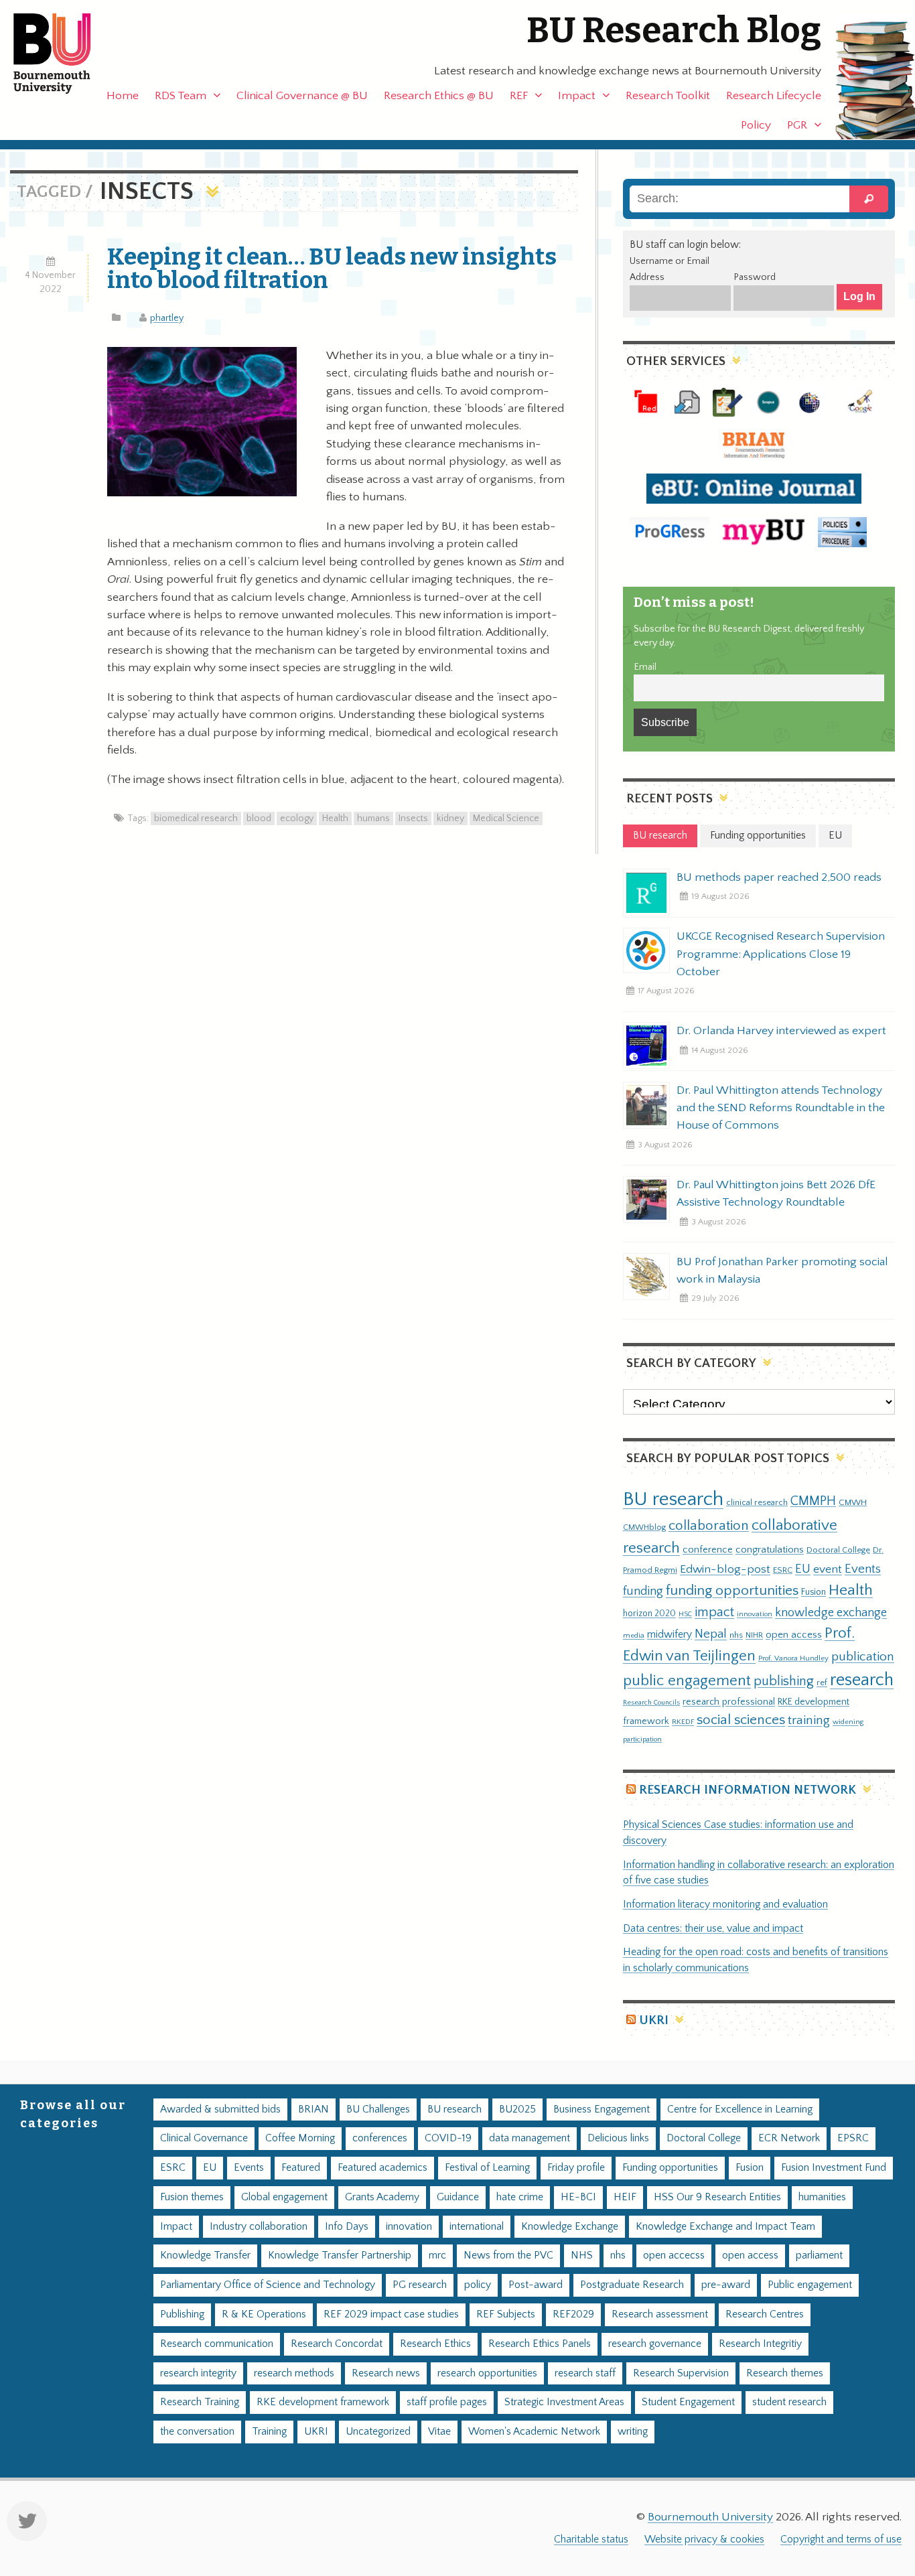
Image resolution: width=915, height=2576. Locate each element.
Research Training (200, 2402)
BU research (673, 1499)
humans (373, 818)
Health (335, 818)
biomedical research (196, 818)
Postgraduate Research (632, 2285)
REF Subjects (506, 2314)
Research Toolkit (668, 96)
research (862, 1680)
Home (123, 96)
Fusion (814, 1592)
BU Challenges (378, 2109)
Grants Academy (382, 2197)
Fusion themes (192, 2197)
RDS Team (181, 96)
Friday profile (576, 2168)
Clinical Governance (204, 2138)
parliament (819, 2256)
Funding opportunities (670, 2168)
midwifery (670, 1635)
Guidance (458, 2197)
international (477, 2227)
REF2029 (573, 2314)
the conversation (197, 2432)
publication (863, 1656)
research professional (729, 1702)
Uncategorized (378, 2432)
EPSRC (853, 2138)
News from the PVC (508, 2256)
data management (530, 2138)
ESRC (783, 1570)
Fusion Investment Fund (834, 2168)
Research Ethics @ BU (439, 96)
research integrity (198, 2373)
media (634, 1635)
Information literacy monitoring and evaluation (725, 1905)
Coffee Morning (300, 2138)
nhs (736, 1635)
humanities (822, 2197)
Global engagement (284, 2197)
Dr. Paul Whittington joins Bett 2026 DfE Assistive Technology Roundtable (776, 1194)
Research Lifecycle (774, 96)
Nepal (711, 1634)
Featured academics (382, 2168)
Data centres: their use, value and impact (713, 1929)
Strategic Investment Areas (564, 2402)
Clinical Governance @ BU (302, 96)
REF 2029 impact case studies (391, 2314)
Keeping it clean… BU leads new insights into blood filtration (332, 268)
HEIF (625, 2197)
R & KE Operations (264, 2314)
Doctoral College (838, 1550)
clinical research (757, 1502)
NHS (582, 2256)
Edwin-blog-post (725, 1569)
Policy (756, 125)
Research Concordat (337, 2344)
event (828, 1569)
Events (863, 1569)
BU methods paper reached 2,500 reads (779, 877)
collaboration (709, 1526)
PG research (420, 2285)
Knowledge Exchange (570, 2227)
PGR (797, 125)
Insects (413, 818)
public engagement (687, 1681)
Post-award (536, 2285)
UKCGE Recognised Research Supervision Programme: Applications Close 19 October (781, 954)
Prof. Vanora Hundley (793, 1658)
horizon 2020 (649, 1614)
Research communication (217, 2344)
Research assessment (660, 2314)
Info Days (347, 2227)
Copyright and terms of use (841, 2539)
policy (478, 2285)
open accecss (674, 2256)
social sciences (741, 1720)
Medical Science (506, 818)
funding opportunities (732, 1591)
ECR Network (789, 2138)
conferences (380, 2138)
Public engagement (810, 2285)
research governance (655, 2344)
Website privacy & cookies (704, 2539)
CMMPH (813, 1501)
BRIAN (313, 2109)
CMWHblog (644, 1527)
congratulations (770, 1550)
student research (789, 2402)
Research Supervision (681, 2373)
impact (714, 1612)
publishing (784, 1681)
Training (269, 2432)
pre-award (726, 2285)
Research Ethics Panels (540, 2344)
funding (643, 1591)
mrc (437, 2256)
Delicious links (618, 2138)
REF (519, 96)
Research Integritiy (760, 2344)
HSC (685, 1614)
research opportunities (487, 2373)
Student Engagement (688, 2402)
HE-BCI (578, 2197)
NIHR (754, 1635)
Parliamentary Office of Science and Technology (268, 2285)
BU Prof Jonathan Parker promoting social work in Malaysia (782, 1271)
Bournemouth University (64, 54)
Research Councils (651, 1703)
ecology (297, 818)
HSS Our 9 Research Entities (717, 2197)
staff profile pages (447, 2402)
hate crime (520, 2197)
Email (645, 667)
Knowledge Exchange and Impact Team (725, 2227)
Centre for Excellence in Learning (740, 2109)
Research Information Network (748, 1790)
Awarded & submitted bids (220, 2109)
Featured (301, 2168)
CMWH (853, 1502)
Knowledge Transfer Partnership (340, 2256)
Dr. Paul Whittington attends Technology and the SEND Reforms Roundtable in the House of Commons (781, 1108)
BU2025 (517, 2109)
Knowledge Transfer (205, 2256)
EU (803, 1569)
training (809, 1720)
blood (259, 818)
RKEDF (683, 1722)
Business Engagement (602, 2109)
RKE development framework (323, 2402)
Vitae (439, 2432)
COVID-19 (448, 2138)
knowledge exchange (831, 1613)
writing (633, 2432)
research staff (585, 2373)
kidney (450, 818)
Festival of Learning (487, 2168)
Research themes (785, 2373)
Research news (386, 2373)
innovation (755, 1614)
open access (794, 1635)
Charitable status (591, 2539)
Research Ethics (435, 2344)
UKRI (654, 2020)
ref (822, 1683)
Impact (577, 96)
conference (708, 1550)
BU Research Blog (674, 30)
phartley (167, 318)
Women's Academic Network (534, 2432)
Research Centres (765, 2314)
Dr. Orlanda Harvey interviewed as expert (781, 1031)
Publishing (182, 2314)
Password (755, 277)
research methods (294, 2373)
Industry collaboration (259, 2227)
